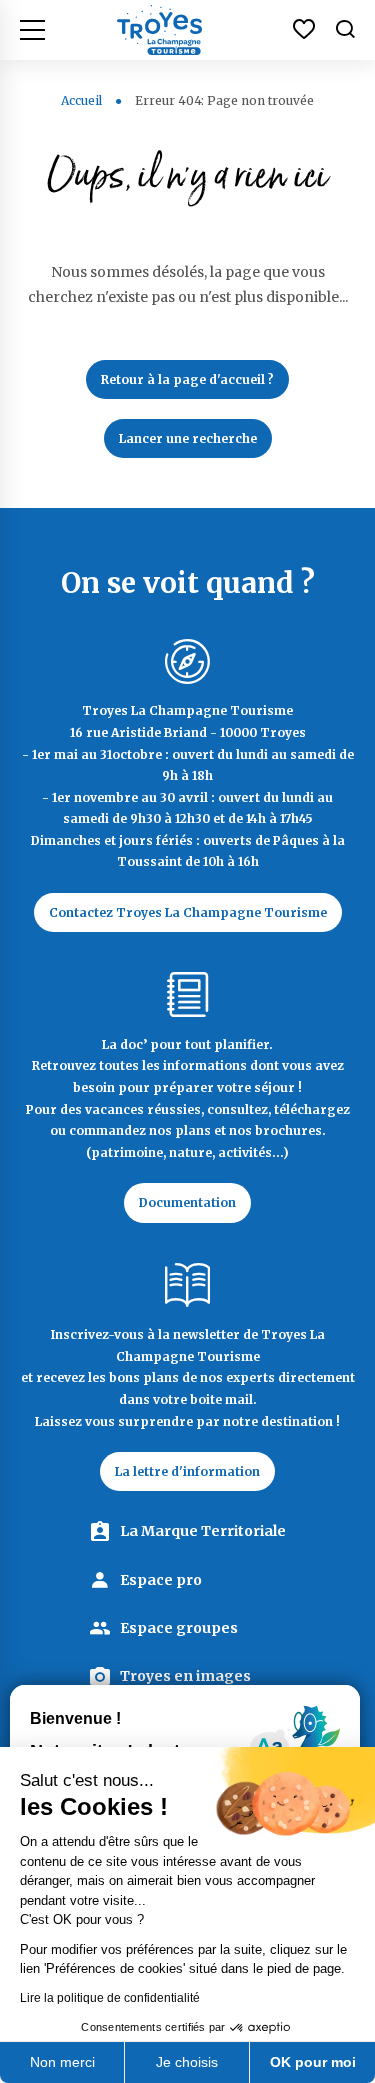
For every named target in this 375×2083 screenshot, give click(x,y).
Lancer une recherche (188, 438)
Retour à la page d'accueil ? (187, 379)
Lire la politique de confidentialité (110, 1998)
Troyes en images (185, 1676)
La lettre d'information (187, 1471)
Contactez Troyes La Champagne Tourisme (188, 912)
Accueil (81, 100)
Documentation (187, 1202)
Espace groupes (179, 1628)
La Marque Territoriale (203, 1531)
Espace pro (161, 1580)
